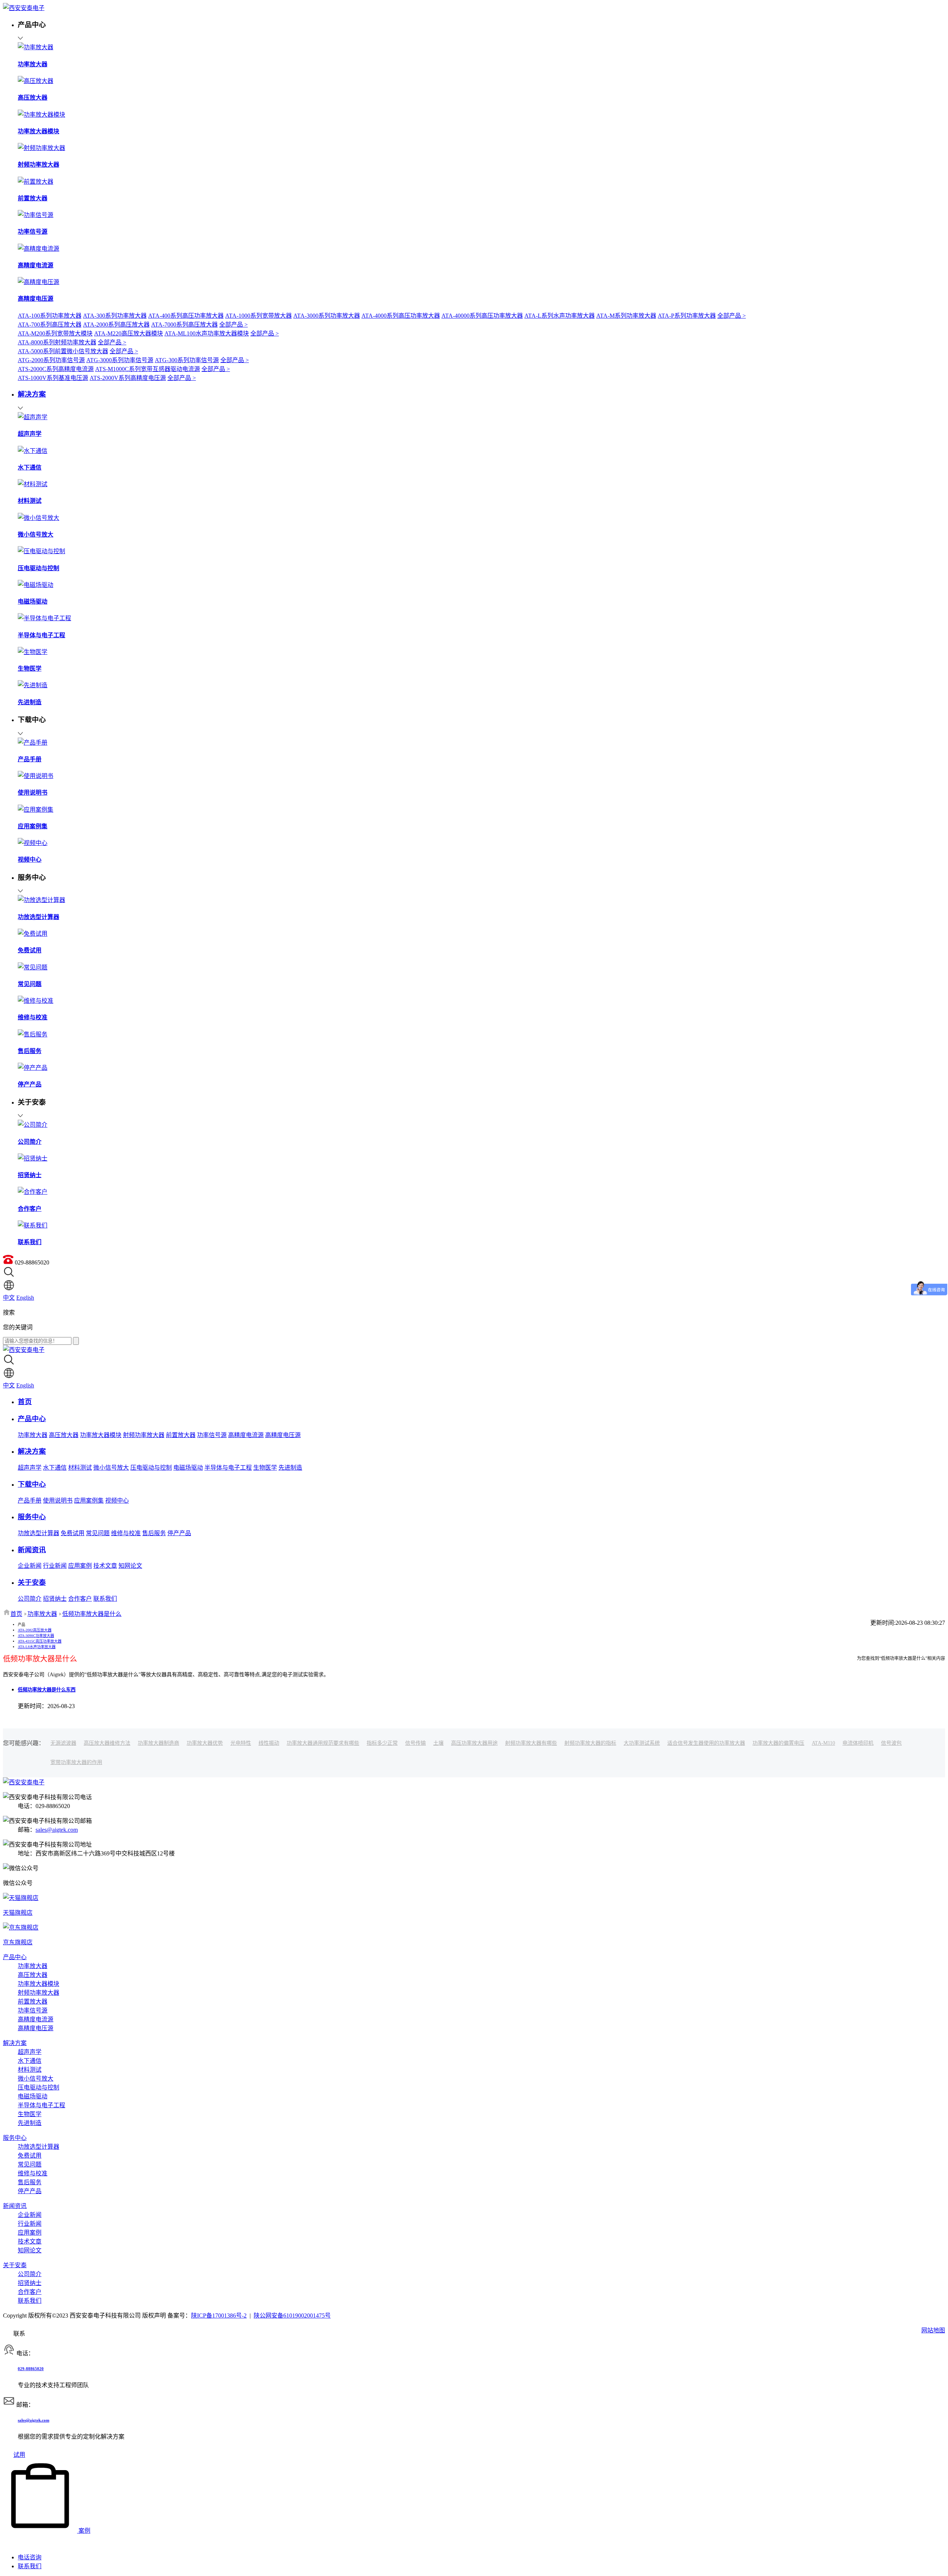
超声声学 (30, 1468)
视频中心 (117, 1501)
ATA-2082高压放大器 (35, 1630)
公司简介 (30, 1599)
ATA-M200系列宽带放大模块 (55, 333)
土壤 (438, 1743)
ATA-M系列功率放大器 (626, 316)
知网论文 (130, 1566)
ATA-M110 (823, 1743)
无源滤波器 (63, 1743)
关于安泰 (15, 2265)
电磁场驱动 (188, 1468)
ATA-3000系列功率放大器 (327, 316)
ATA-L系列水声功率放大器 (560, 316)
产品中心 (15, 1957)
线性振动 (269, 1743)
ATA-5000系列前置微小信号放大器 (63, 351)
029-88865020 (31, 2369)
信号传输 (415, 1743)
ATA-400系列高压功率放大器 (186, 316)
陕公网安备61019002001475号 (292, 2316)
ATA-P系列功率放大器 (687, 316)
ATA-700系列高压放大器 (50, 325)
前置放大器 (181, 1435)
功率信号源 (212, 1435)
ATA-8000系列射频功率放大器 (57, 342)
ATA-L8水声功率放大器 (37, 1647)
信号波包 (891, 1743)
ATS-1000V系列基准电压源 (53, 378)
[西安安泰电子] (24, 8)
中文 (9, 1298)
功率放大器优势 (205, 1743)
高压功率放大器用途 (474, 1743)
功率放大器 (33, 1435)
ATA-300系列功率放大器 (115, 316)
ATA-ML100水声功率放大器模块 (207, 333)
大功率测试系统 (642, 1743)
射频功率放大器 (144, 1435)
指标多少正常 (382, 1743)
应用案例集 (89, 1501)
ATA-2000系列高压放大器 (116, 325)
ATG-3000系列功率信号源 (120, 360)
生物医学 (265, 1468)
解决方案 (15, 2043)
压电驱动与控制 (151, 1468)
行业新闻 (55, 1566)
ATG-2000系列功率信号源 (51, 360)
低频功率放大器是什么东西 (47, 1690)
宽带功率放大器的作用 (76, 1762)
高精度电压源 (283, 1435)
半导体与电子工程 (228, 1468)
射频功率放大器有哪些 (531, 1743)
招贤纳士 (55, 1599)
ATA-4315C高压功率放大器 (40, 1641)
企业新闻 (30, 1566)
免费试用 (73, 1533)
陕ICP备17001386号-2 (219, 2316)
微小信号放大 (111, 1468)
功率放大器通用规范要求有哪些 (323, 1743)
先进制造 (290, 1468)
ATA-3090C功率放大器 (36, 1636)
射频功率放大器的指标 (590, 1743)
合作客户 (80, 1599)
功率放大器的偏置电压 (778, 1743)
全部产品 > (732, 316)
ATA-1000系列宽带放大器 (258, 316)
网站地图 (933, 2330)
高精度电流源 (246, 1435)
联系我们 (105, 1599)
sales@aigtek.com (57, 1830)
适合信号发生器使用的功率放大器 (706, 1743)
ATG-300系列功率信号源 (187, 360)
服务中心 (15, 2138)
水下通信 (55, 1468)
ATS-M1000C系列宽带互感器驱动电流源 (148, 369)
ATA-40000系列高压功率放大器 (482, 316)
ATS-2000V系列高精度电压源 (128, 378)
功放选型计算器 (39, 1533)
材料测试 (80, 1468)
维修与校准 (126, 1533)
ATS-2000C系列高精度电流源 (56, 369)
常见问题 (98, 1533)
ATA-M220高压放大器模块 (128, 333)
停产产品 (179, 1533)
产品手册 (30, 1501)
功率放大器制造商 (158, 1743)
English (25, 1298)
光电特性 (241, 1743)
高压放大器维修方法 (107, 1743)
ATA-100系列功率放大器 (50, 316)
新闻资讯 (15, 2206)
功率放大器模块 (101, 1435)
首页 (16, 1614)
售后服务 (154, 1533)
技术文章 (105, 1566)
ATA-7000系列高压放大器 (184, 325)
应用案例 (80, 1566)
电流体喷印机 (858, 1743)
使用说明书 (58, 1501)
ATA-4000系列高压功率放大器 (401, 316)
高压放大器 (64, 1435)
